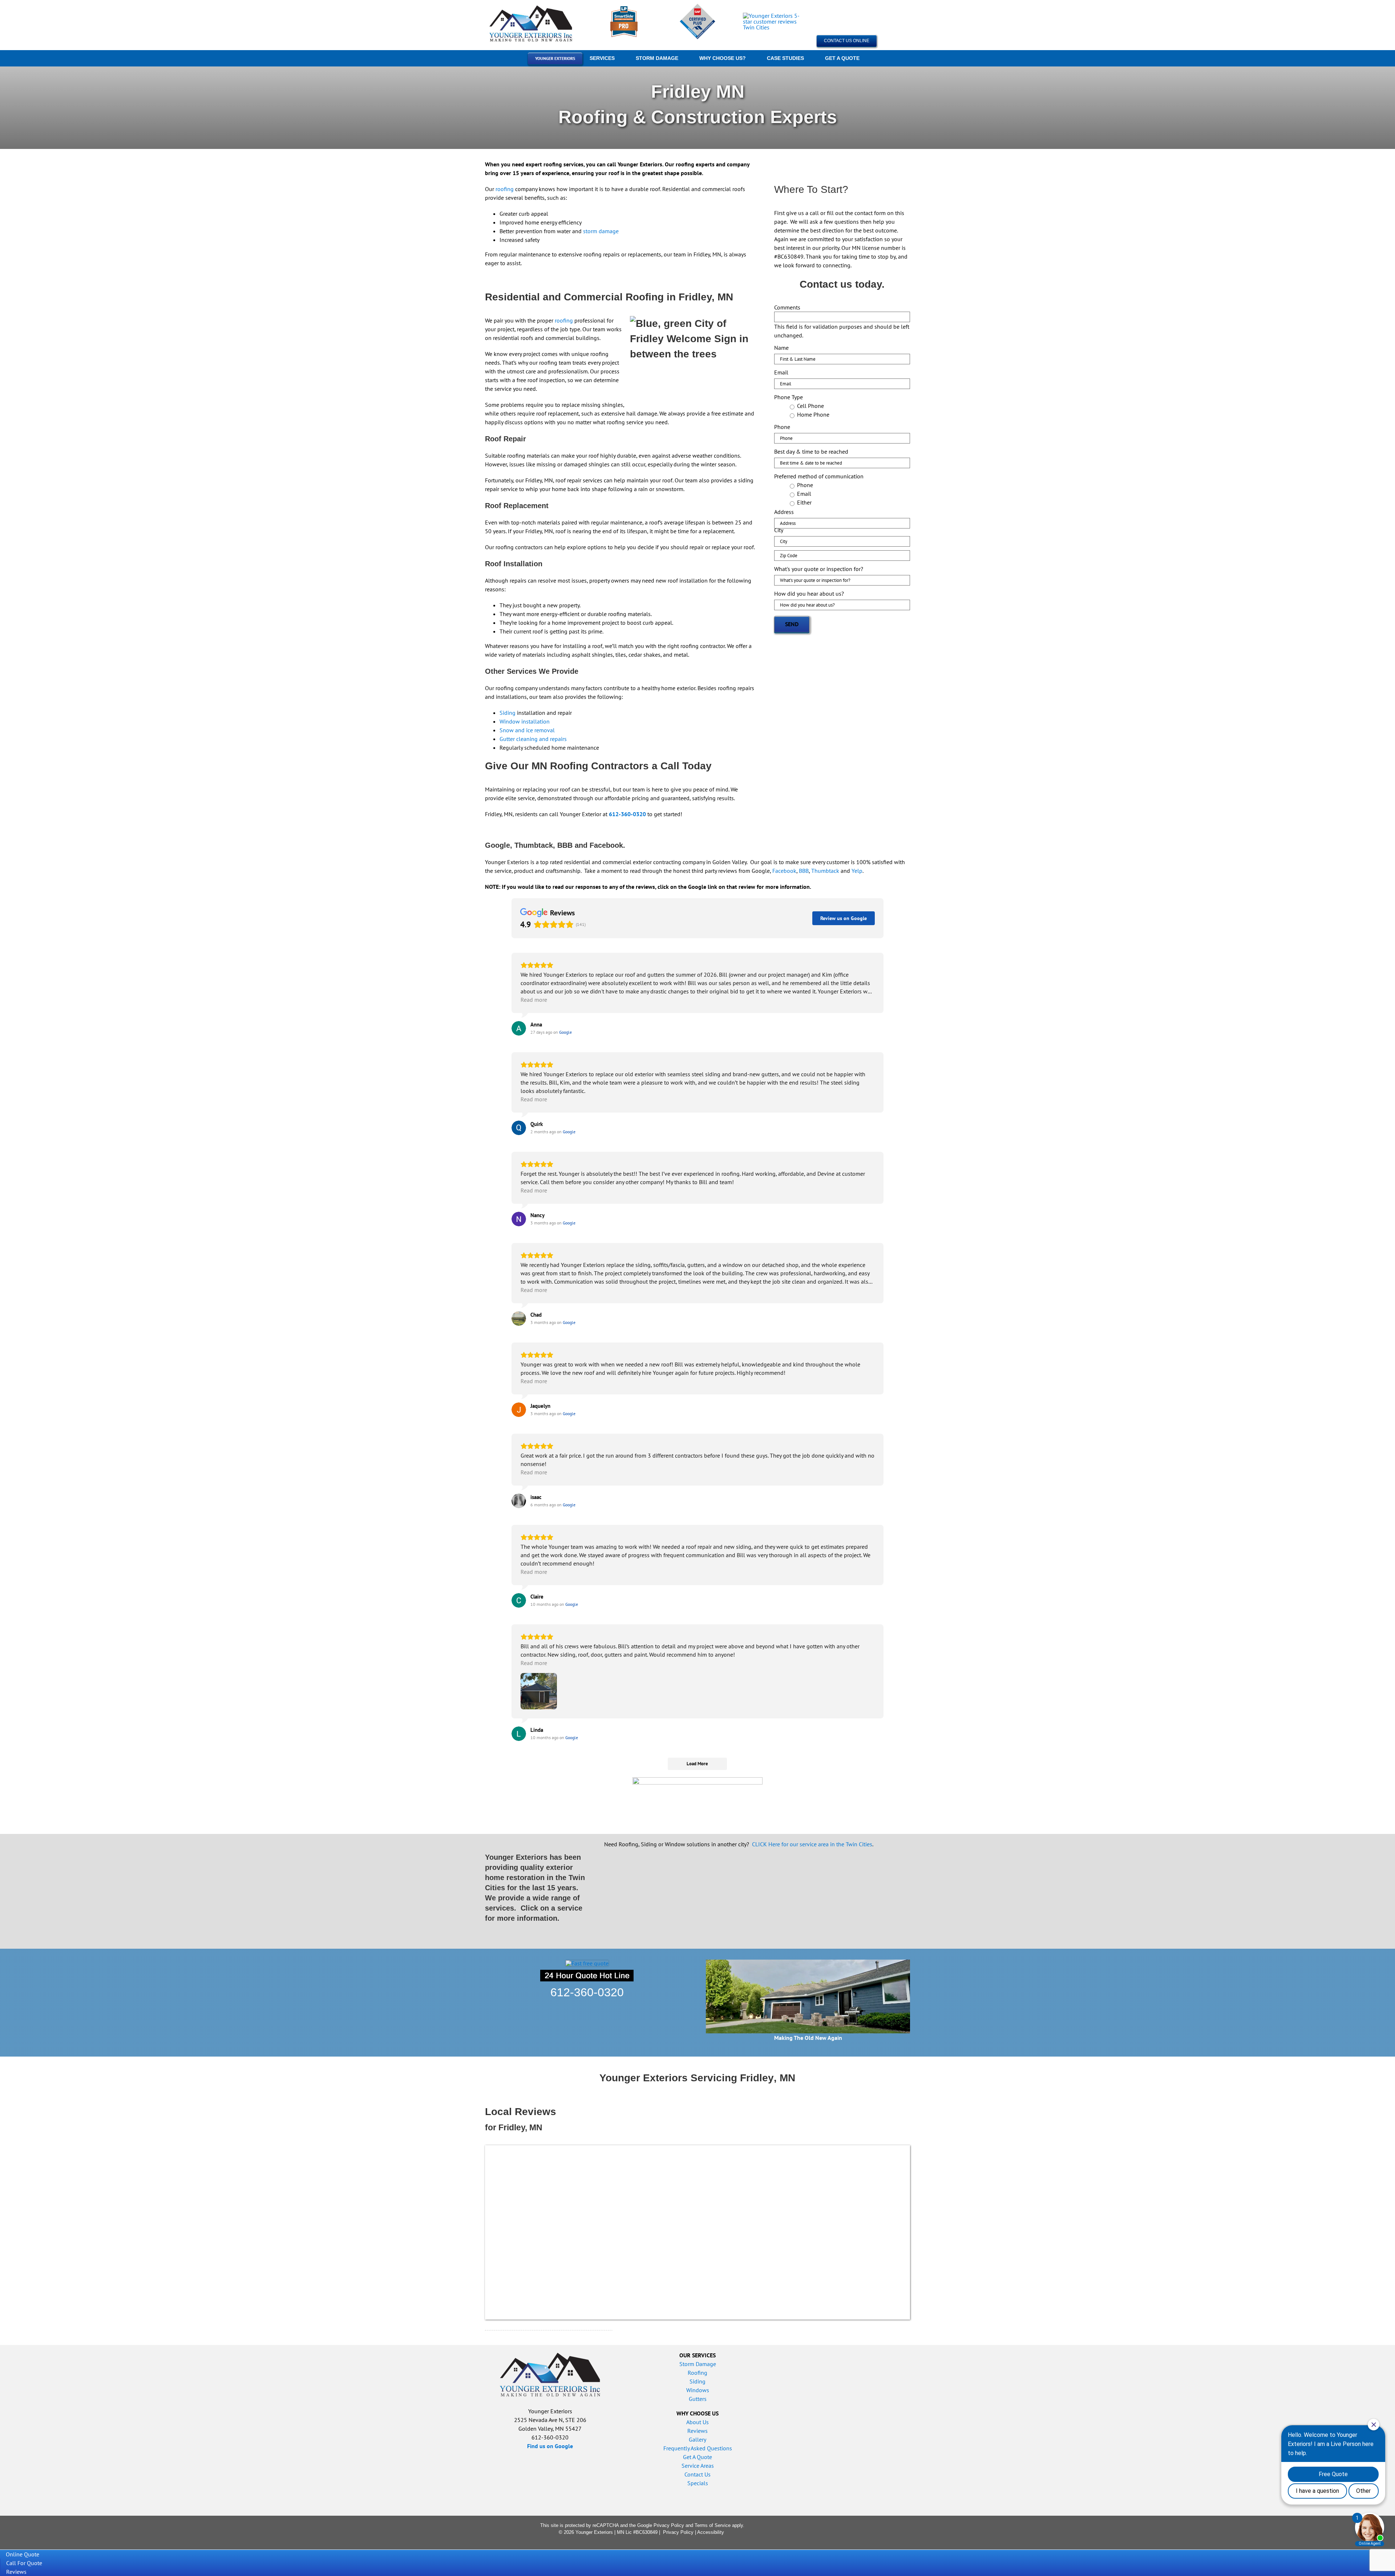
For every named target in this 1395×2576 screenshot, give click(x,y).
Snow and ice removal (527, 730)
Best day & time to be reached (811, 451)
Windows (698, 2390)
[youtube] (824, 2529)
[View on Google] (519, 1028)
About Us (697, 2422)
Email (781, 372)
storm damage (601, 231)
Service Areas (698, 2466)
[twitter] (812, 2529)
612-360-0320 (587, 1992)
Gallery (697, 2439)
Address (784, 512)
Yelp (857, 871)
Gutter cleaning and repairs (533, 739)
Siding (508, 713)
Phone (782, 427)
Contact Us (697, 2474)
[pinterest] (847, 2529)
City (779, 530)
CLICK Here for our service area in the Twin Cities (812, 1844)
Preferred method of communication (819, 476)
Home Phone (813, 414)
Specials (698, 2483)
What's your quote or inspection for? (819, 569)
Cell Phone (810, 406)
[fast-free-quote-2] (587, 1963)
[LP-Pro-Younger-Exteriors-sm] (624, 9)
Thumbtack (825, 871)
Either (804, 502)
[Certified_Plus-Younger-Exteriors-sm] (697, 6)
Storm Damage (698, 2364)
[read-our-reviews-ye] (771, 16)
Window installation (525, 721)
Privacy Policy (669, 2525)
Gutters (698, 2399)
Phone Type (789, 397)
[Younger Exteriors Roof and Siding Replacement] (532, 7)
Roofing (697, 2373)
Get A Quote (697, 2457)
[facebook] (800, 2529)
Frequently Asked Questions (698, 2448)
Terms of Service (713, 2525)
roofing (505, 189)
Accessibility (711, 2532)
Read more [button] (534, 1000)
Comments (787, 307)
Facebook (784, 871)
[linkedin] (835, 2529)
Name (781, 348)
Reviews (697, 2431)
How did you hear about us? (809, 594)
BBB (804, 871)
